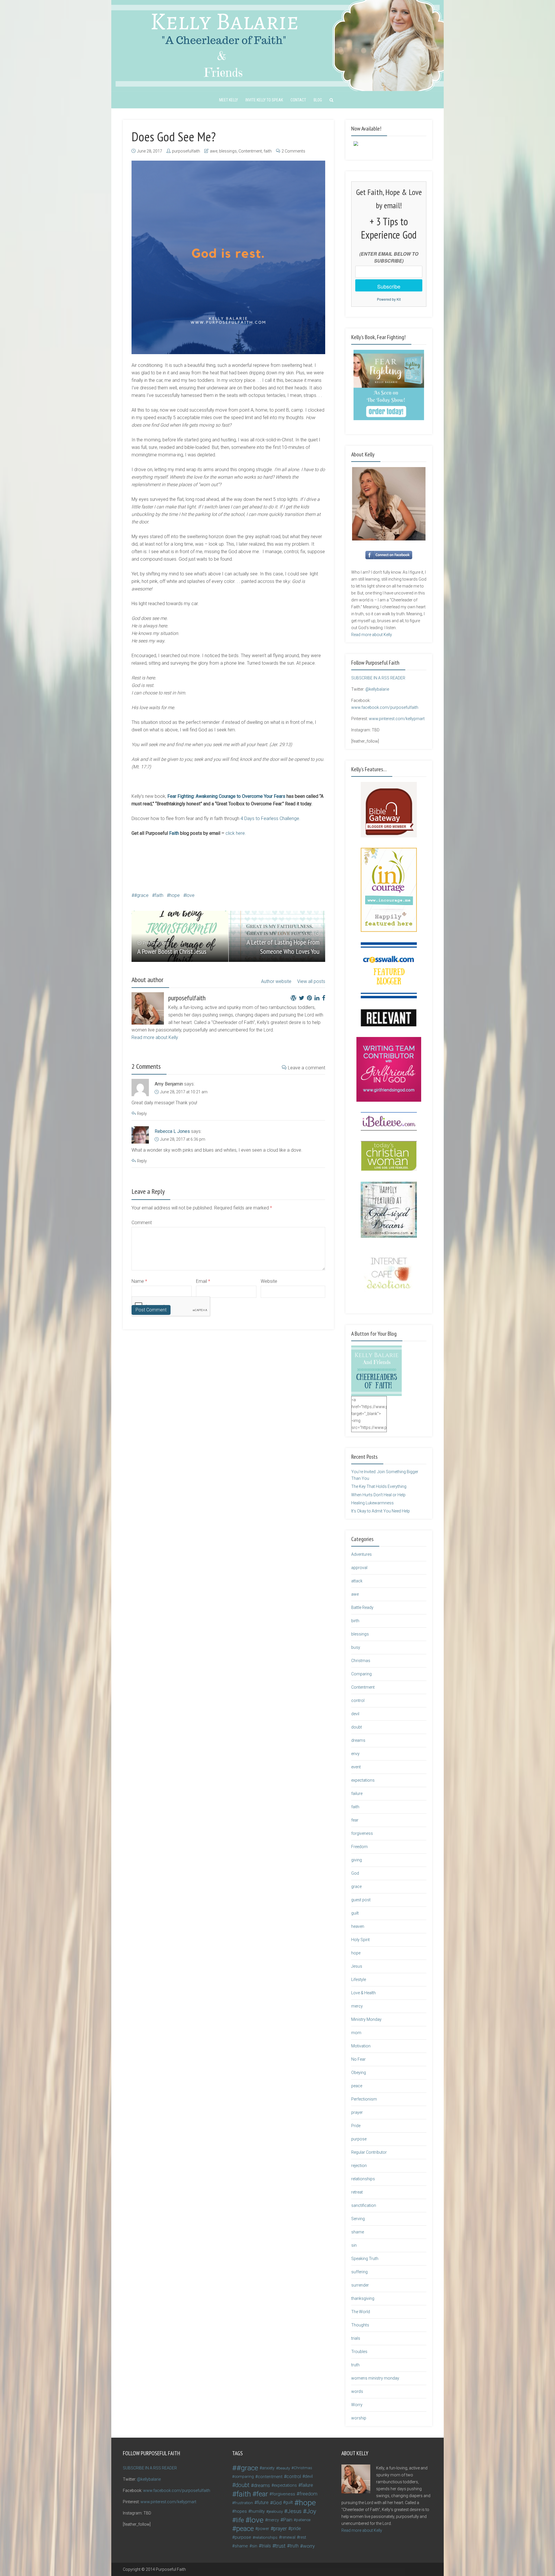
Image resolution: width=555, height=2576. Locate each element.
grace (356, 1887)
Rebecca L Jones (172, 1131)
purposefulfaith (186, 151)
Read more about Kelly (155, 1037)
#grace (141, 895)
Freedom (359, 1847)
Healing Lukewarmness (372, 1503)
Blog (318, 100)
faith (268, 151)
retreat (357, 2192)
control (358, 1700)
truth (355, 2365)
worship (359, 2418)
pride (296, 2528)
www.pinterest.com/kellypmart (397, 719)
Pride (356, 2126)
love (190, 895)
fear (355, 1820)
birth (355, 1621)
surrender (360, 2285)
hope (175, 895)
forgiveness (362, 1833)
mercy (357, 2006)
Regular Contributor (369, 2152)
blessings (228, 151)
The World (361, 2312)
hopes (241, 2511)
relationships (363, 2179)
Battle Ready (362, 1607)
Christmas (361, 1661)
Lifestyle (359, 1980)
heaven (358, 1926)
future (263, 2502)
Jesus (357, 1966)
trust (280, 2546)
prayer (357, 2112)
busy (356, 1647)
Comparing (361, 1674)
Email (203, 1281)
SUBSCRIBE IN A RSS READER (378, 678)
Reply (142, 1114)
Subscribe (389, 286)
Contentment (250, 151)
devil (355, 1714)
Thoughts (360, 2325)
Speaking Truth (365, 2259)
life (240, 2520)
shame (358, 2232)
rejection (359, 2166)
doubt (357, 1727)
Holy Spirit (360, 1940)
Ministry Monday (366, 2019)
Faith (174, 833)
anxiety (268, 2468)
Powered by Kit (389, 299)
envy (355, 1754)
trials (356, 2338)
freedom (308, 2494)
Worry (357, 2405)
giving (357, 1860)
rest (303, 2537)
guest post (361, 1900)
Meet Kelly (229, 100)
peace (357, 2086)
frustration (244, 2503)
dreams (358, 1740)
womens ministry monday (375, 2378)
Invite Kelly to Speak (264, 100)
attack (357, 1581)
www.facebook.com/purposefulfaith (385, 707)
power (263, 2529)
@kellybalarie (377, 689)
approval (359, 1568)
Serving (358, 2219)
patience (303, 2520)
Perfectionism (364, 2099)
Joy (311, 2511)
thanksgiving (363, 2298)
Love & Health (363, 1993)
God (355, 1873)
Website (269, 1281)
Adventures (361, 1554)
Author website (276, 981)
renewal (288, 2537)
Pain (288, 2520)
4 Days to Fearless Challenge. (270, 818)
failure (357, 1793)
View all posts (311, 981)
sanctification (364, 2205)
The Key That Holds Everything (379, 1486)
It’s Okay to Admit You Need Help (381, 1511)
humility (258, 2511)
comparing (244, 2476)
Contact (298, 100)
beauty (284, 2468)
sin (354, 2245)
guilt (355, 1913)
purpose (359, 2139)
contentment (270, 2477)
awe (214, 151)
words (357, 2391)
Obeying (359, 2073)
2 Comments (293, 151)
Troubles (359, 2352)
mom (356, 2033)
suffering (359, 2272)
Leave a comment (307, 1068)
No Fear (358, 2059)
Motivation (361, 2046)
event (356, 1767)
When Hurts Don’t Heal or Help (378, 1495)
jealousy (276, 2511)
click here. (235, 833)
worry (309, 2546)
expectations (363, 1780)
